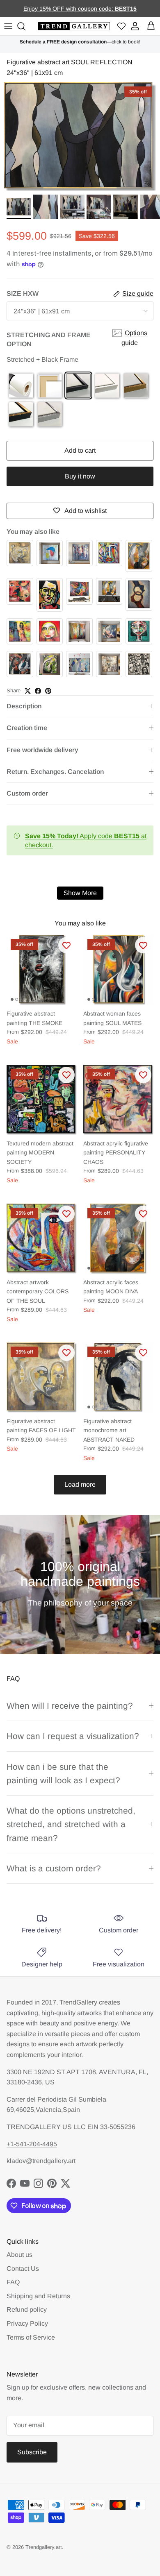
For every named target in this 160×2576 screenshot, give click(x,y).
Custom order (27, 793)
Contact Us (23, 2269)
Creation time (27, 728)
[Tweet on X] (28, 691)
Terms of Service (31, 2337)
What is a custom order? (54, 1868)
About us (19, 2255)
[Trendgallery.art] (74, 26)
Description (24, 706)
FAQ (13, 2282)
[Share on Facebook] (38, 691)
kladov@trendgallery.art (41, 2161)
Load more (80, 1484)
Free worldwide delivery (42, 750)
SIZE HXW (23, 294)
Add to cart (80, 450)
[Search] (23, 26)
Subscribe (32, 2452)
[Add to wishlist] (66, 945)
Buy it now (80, 476)
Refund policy (27, 2310)
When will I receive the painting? (70, 1706)
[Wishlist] (121, 26)
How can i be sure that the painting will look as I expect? (63, 1773)
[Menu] (8, 26)
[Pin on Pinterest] (48, 691)
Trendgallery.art (44, 2547)
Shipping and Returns (38, 2296)
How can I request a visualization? (73, 1736)
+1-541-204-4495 (32, 2144)
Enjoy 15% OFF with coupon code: (69, 9)
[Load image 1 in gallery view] (80, 136)
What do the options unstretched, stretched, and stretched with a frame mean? (71, 1824)
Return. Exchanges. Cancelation (55, 772)
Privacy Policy (27, 2323)
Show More (80, 893)
